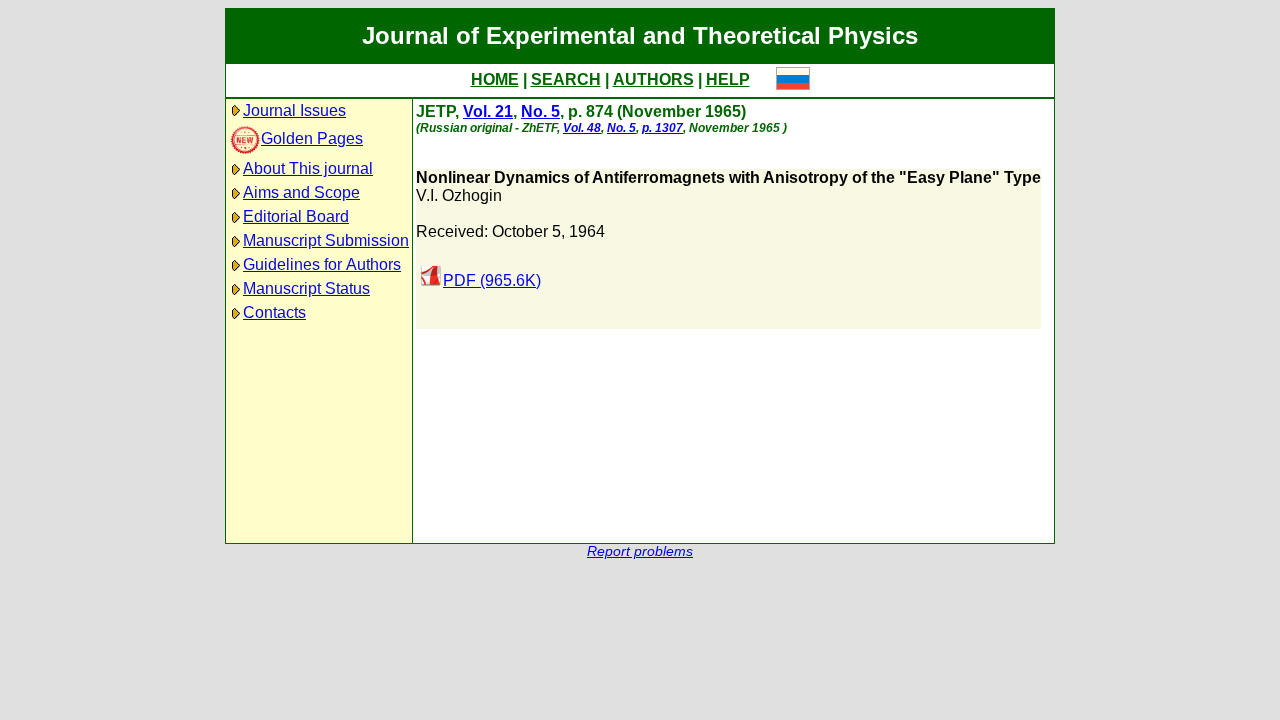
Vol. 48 (582, 128)
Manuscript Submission (326, 240)
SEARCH (566, 79)
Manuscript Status (306, 288)
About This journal (308, 168)
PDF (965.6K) (492, 280)
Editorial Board (296, 216)
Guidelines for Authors (322, 264)
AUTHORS (653, 79)
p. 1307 (662, 128)
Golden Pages (312, 138)
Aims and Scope (301, 192)
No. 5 (540, 111)
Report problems (640, 551)
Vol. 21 (488, 111)
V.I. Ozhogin (459, 195)
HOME (495, 79)
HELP (728, 79)
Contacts (274, 312)
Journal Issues (294, 110)
